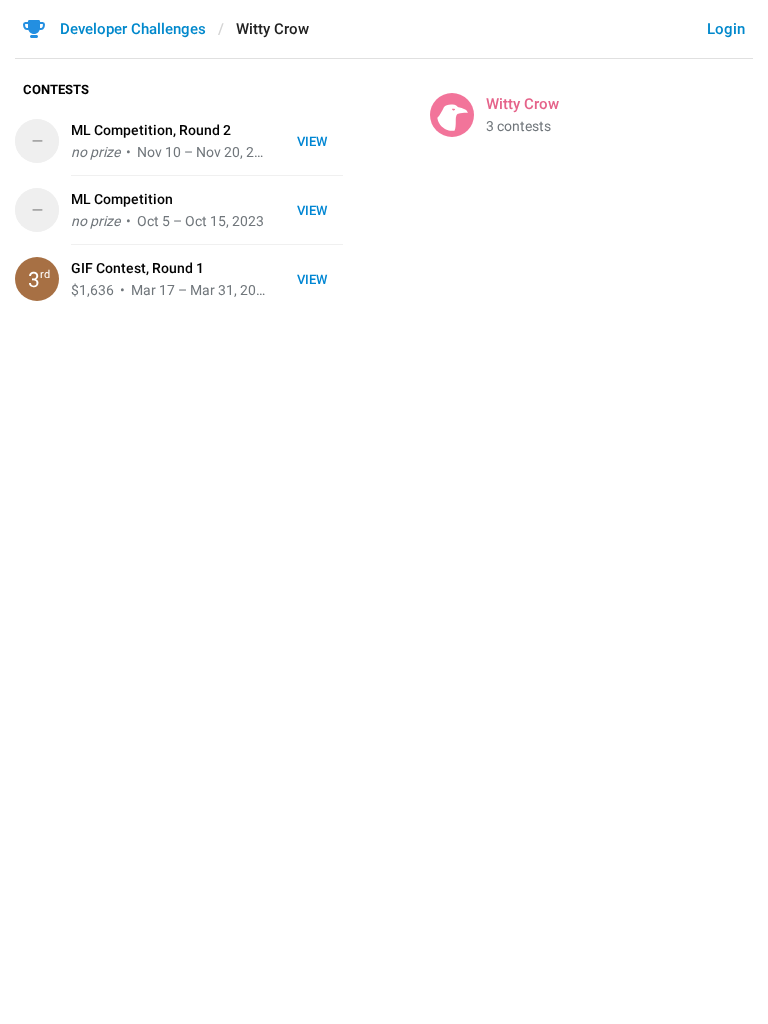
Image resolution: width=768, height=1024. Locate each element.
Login (726, 29)
